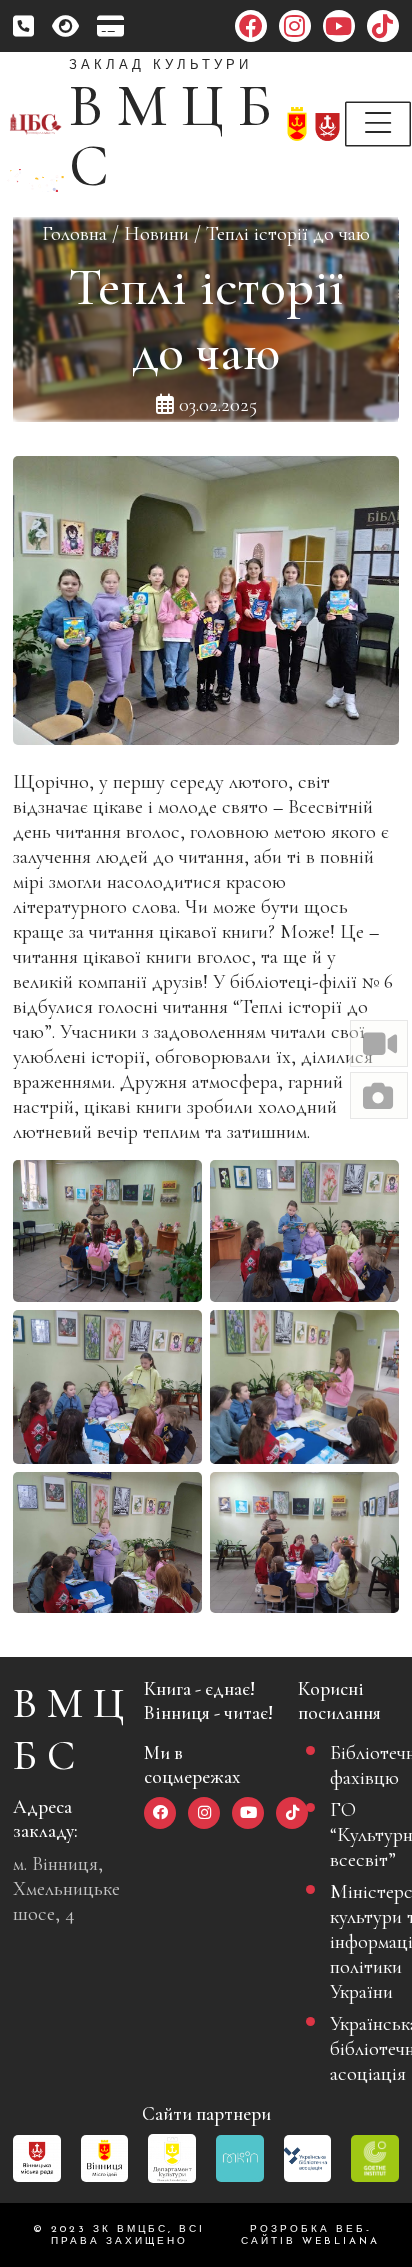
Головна (74, 233)
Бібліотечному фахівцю (356, 1765)
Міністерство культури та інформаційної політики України (356, 1941)
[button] (379, 1043)
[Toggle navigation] (378, 124)
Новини (156, 233)
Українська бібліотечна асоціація (356, 2048)
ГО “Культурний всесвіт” (356, 1834)
